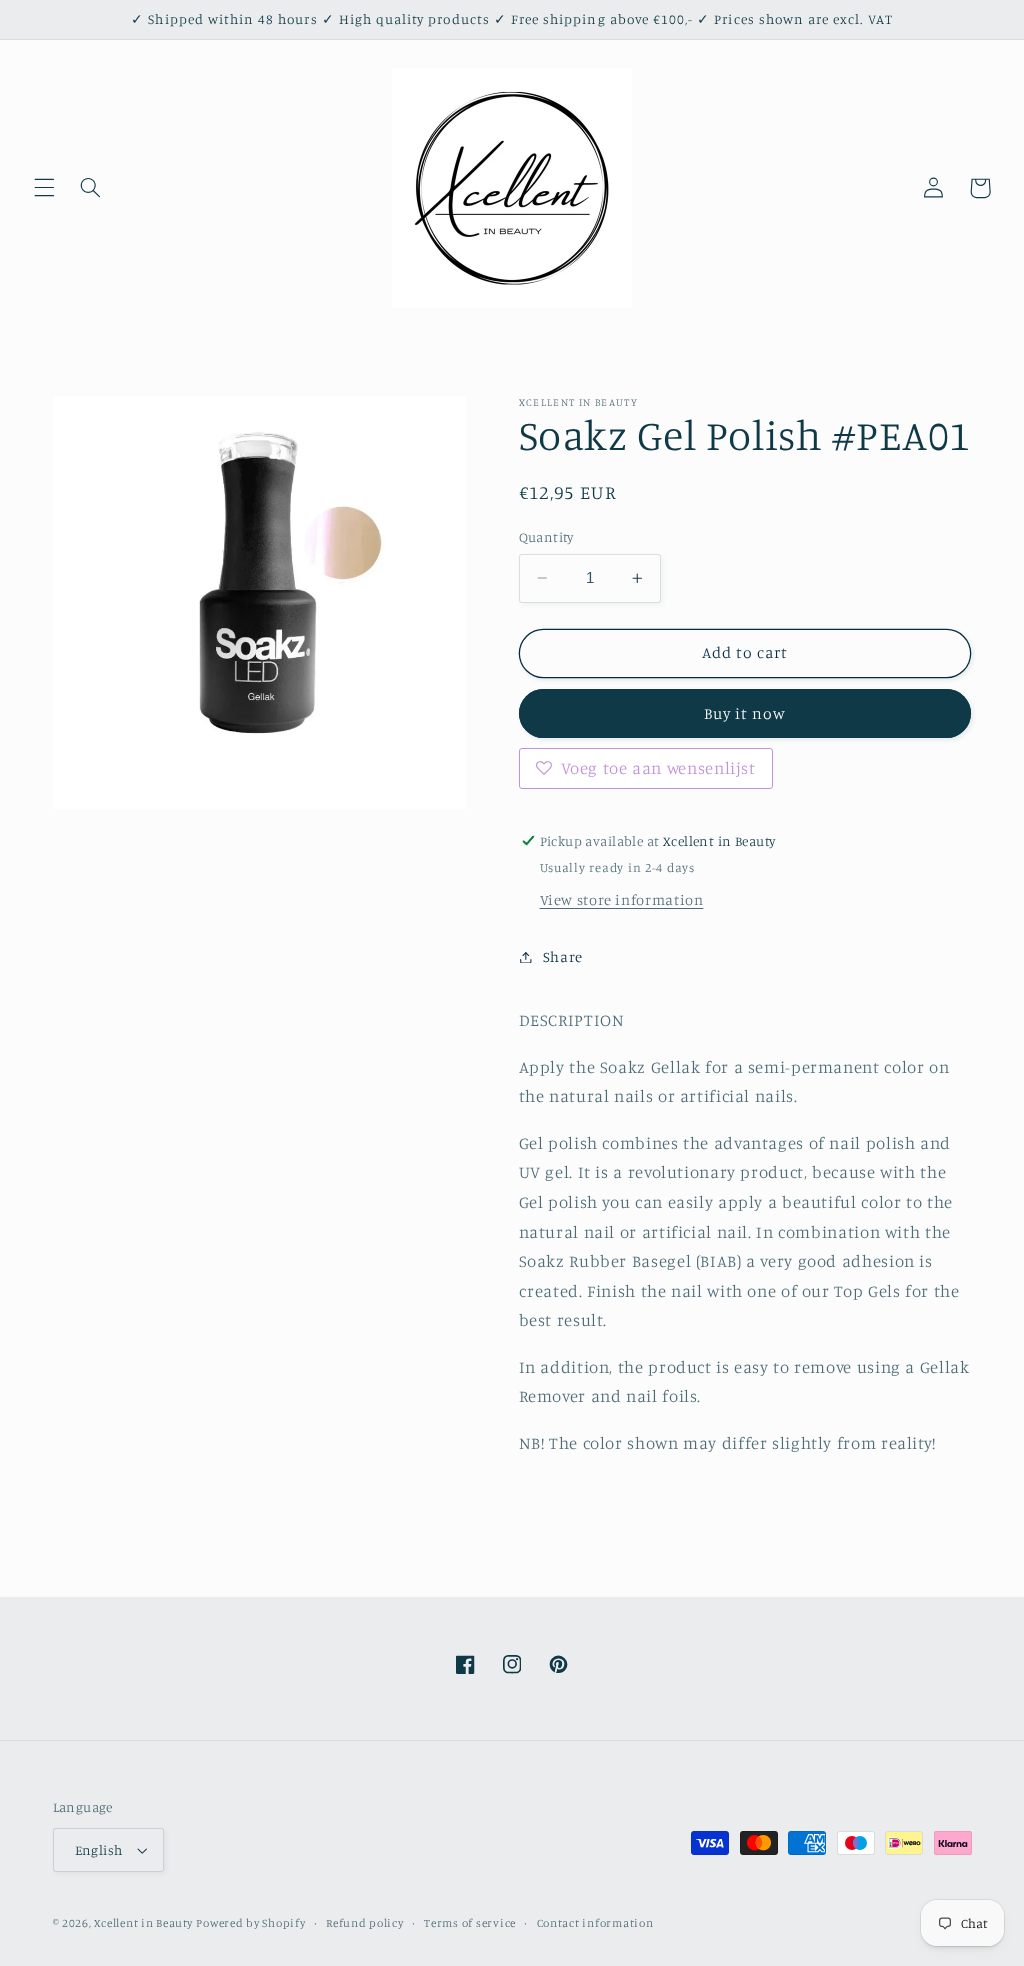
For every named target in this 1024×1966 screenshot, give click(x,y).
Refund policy (365, 1923)
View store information (622, 899)
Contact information (595, 1923)
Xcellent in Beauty (143, 1923)
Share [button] (563, 956)
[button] (44, 188)
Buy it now (745, 713)
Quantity (546, 537)
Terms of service (470, 1923)
